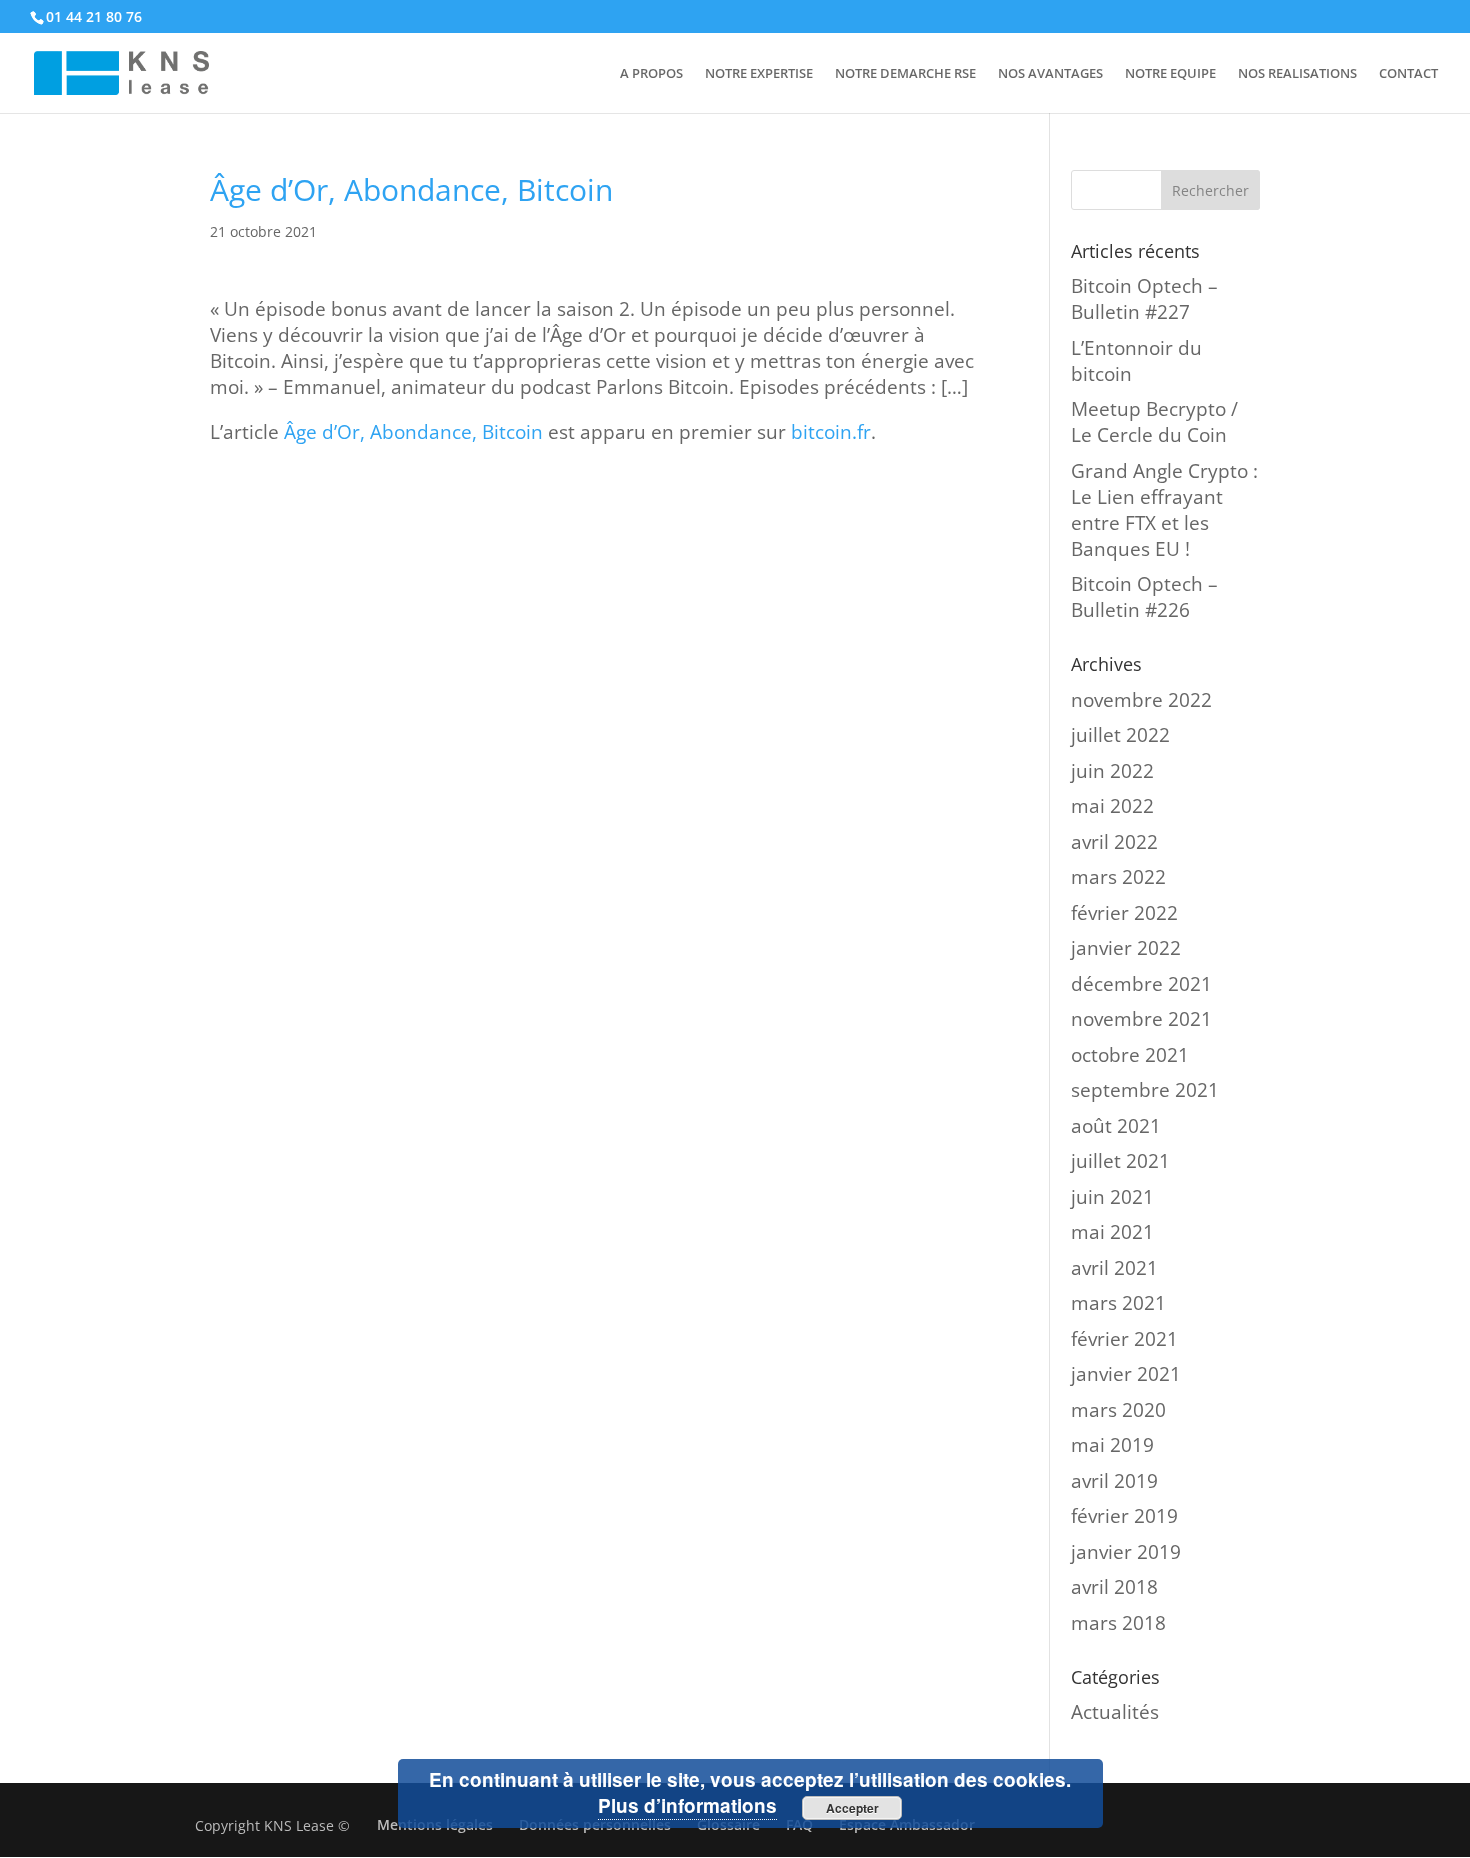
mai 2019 (1112, 1445)
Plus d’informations (687, 1805)
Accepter (852, 1808)
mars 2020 (1118, 1410)
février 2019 (1124, 1516)
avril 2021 (1114, 1268)
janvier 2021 (1126, 1374)
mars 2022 (1118, 877)
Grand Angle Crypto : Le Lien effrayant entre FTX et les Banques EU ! (1164, 510)
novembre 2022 (1141, 700)
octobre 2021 (1130, 1055)
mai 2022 (1112, 806)
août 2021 (1116, 1126)
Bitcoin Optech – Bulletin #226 (1144, 597)
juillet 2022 (1120, 735)
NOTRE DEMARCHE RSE (905, 74)
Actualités (1115, 1712)
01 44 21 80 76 (94, 16)
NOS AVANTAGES (1050, 74)
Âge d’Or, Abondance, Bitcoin (413, 432)
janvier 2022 (1126, 948)
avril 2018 (1114, 1587)
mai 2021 (1112, 1232)
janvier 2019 (1126, 1552)
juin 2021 (1112, 1197)
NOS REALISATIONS (1297, 74)
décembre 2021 (1141, 984)
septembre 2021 (1145, 1090)
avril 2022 (1114, 842)
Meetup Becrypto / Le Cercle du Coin (1154, 422)
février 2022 (1124, 913)
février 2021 (1124, 1339)
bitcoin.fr (831, 432)
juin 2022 (1112, 771)
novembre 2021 (1141, 1019)
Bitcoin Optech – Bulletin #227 (1144, 299)
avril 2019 (1114, 1481)
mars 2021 (1118, 1303)
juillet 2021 (1120, 1161)
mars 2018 (1118, 1623)
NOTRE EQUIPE (1170, 74)
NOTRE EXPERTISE (759, 74)
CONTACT (1408, 74)
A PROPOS (651, 74)
